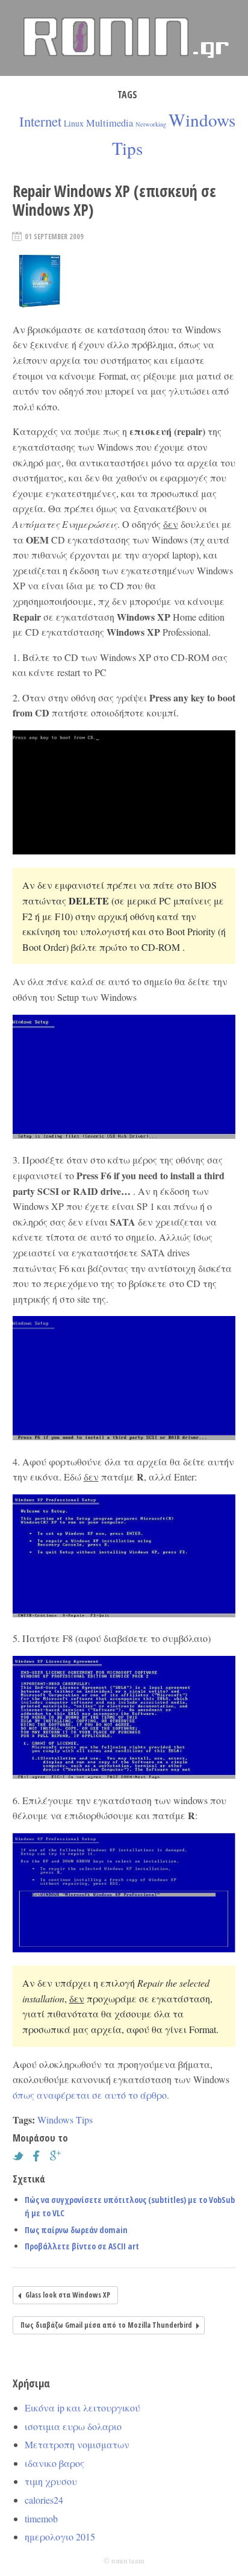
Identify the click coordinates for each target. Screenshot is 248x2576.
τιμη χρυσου (51, 2481)
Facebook (40, 2156)
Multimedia (110, 123)
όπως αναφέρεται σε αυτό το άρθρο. (91, 2095)
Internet (40, 121)
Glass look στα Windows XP (68, 2295)
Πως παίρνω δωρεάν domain (76, 2230)
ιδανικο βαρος (54, 2463)
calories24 (44, 2500)
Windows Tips (65, 2120)
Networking (151, 124)
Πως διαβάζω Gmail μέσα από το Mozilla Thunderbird (106, 2325)
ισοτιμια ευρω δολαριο (73, 2426)
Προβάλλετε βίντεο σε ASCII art (82, 2246)
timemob (41, 2518)
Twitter (21, 2156)
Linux (74, 123)
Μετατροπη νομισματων (77, 2444)
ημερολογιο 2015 (60, 2537)
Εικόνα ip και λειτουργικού (82, 2408)
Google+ (58, 2156)
